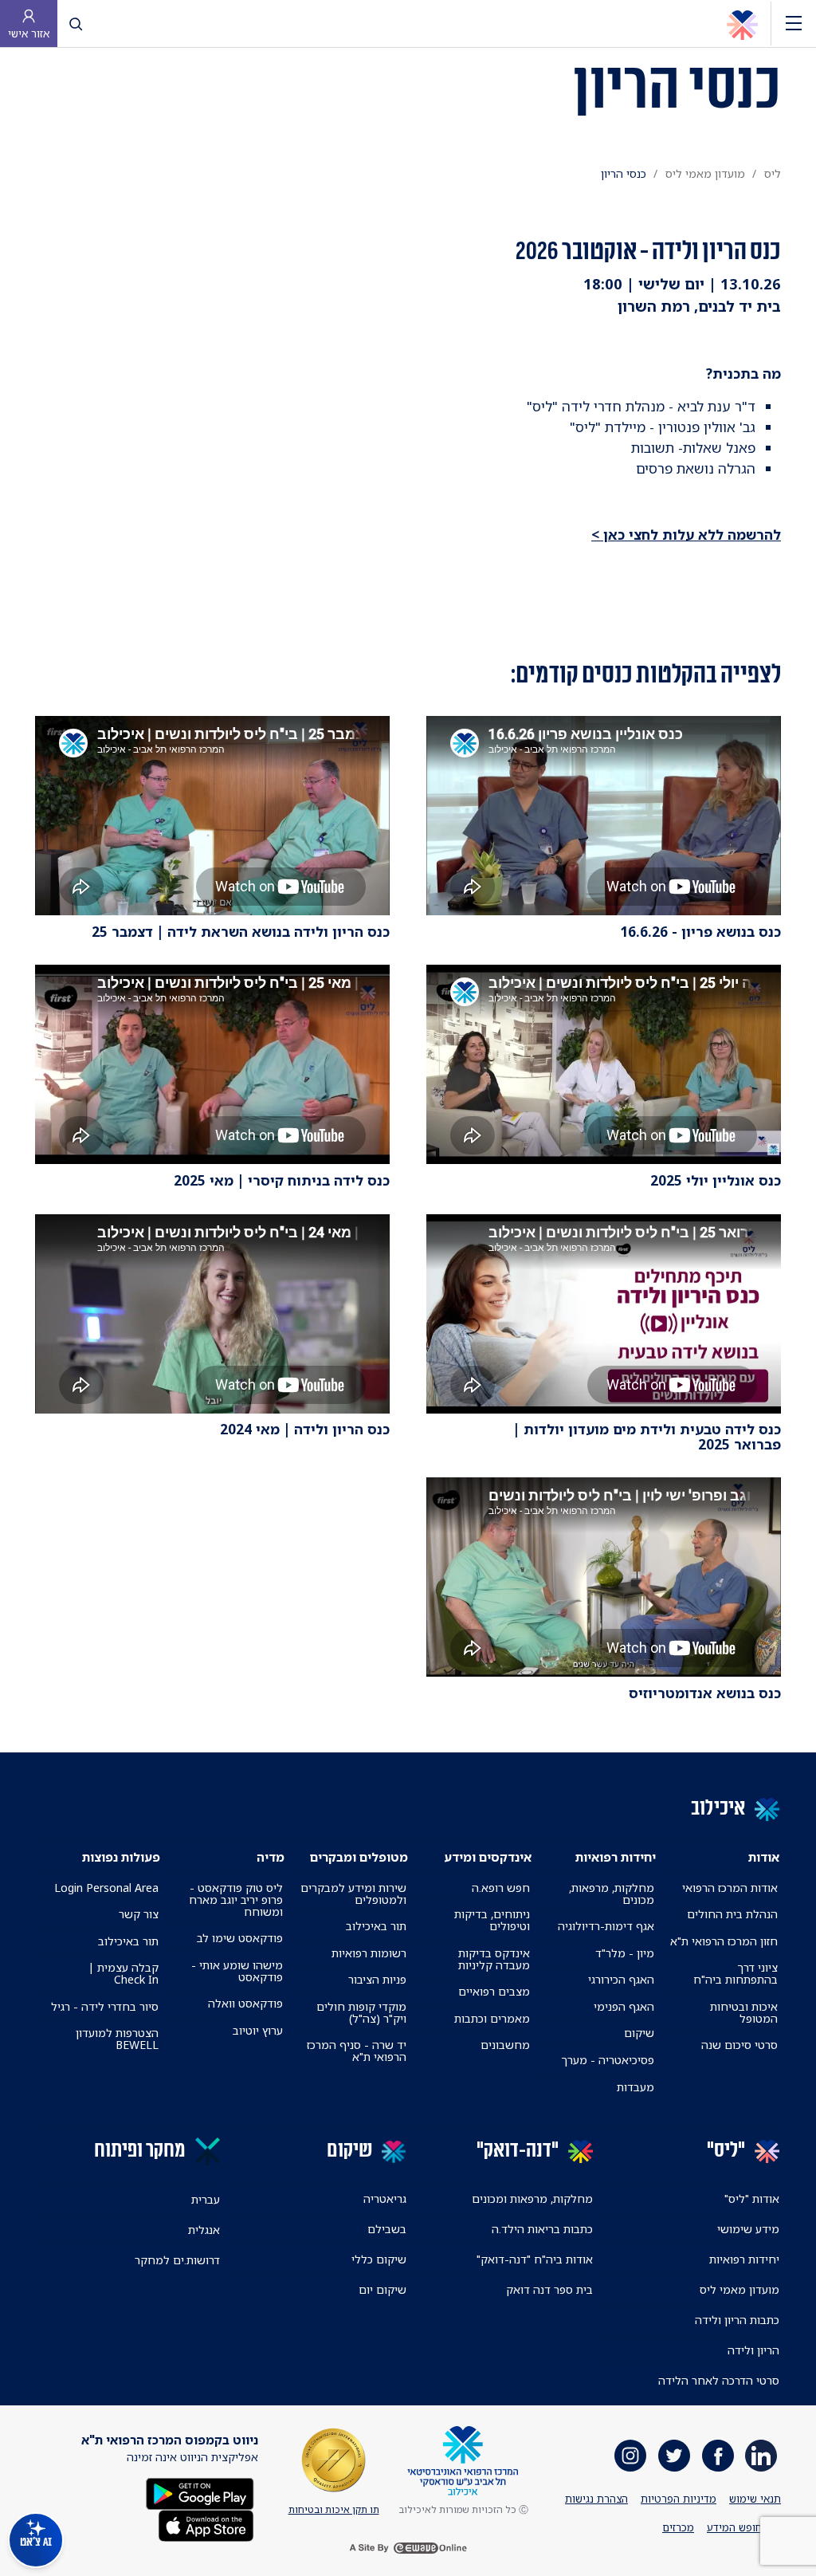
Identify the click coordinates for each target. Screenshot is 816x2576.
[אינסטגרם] (630, 2456)
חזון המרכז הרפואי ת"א (724, 1941)
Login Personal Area (106, 1888)
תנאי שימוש (755, 2499)
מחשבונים (505, 2045)
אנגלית (204, 2230)
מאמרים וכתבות (492, 2018)
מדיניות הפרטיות (679, 2499)
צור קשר (139, 1914)
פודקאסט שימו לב (240, 1938)
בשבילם (387, 2229)
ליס (773, 173)
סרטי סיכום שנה (739, 2045)
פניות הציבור (377, 1979)
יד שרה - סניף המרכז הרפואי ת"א (357, 2051)
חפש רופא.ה (501, 1888)
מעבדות (636, 2087)
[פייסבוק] (718, 2456)
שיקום (639, 2033)
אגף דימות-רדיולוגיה (606, 1926)
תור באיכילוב (376, 1926)
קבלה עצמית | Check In (124, 1973)
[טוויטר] (674, 2456)
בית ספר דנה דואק (549, 2289)
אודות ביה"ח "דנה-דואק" (535, 2259)
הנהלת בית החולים (732, 1914)
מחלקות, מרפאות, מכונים (611, 1894)
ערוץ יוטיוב (258, 2030)
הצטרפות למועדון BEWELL (117, 2039)
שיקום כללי (379, 2259)
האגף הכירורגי (621, 1979)
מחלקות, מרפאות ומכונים (532, 2198)
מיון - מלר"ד (625, 1953)
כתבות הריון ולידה (737, 2320)
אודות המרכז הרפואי (730, 1888)
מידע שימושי (748, 2229)
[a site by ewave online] (408, 2547)
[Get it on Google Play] (200, 2493)
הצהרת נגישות (596, 2499)
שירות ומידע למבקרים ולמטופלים (353, 1894)
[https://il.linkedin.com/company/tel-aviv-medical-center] (761, 2456)
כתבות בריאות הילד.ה (542, 2229)
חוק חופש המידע (744, 2527)
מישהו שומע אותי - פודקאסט (237, 1971)
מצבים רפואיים (494, 1991)
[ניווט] (794, 24)
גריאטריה (385, 2198)
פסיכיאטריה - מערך (608, 2060)
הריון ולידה (753, 2350)
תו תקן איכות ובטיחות (334, 2509)
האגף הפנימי (624, 2006)
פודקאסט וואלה (245, 2003)
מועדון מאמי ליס (705, 173)
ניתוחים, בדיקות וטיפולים (492, 1920)
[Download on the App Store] (206, 2525)
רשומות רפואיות (369, 1953)
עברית (206, 2199)
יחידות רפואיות (744, 2259)
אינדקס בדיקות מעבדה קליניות (494, 1959)
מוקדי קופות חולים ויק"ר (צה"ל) (361, 2012)
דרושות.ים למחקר (177, 2260)
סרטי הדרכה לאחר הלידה (719, 2380)
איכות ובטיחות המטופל (744, 2012)
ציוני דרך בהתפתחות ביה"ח (736, 1973)
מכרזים (678, 2527)
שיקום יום (382, 2289)
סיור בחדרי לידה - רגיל (105, 2006)
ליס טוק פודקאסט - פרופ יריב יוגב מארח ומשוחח (235, 1900)
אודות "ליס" (752, 2198)
